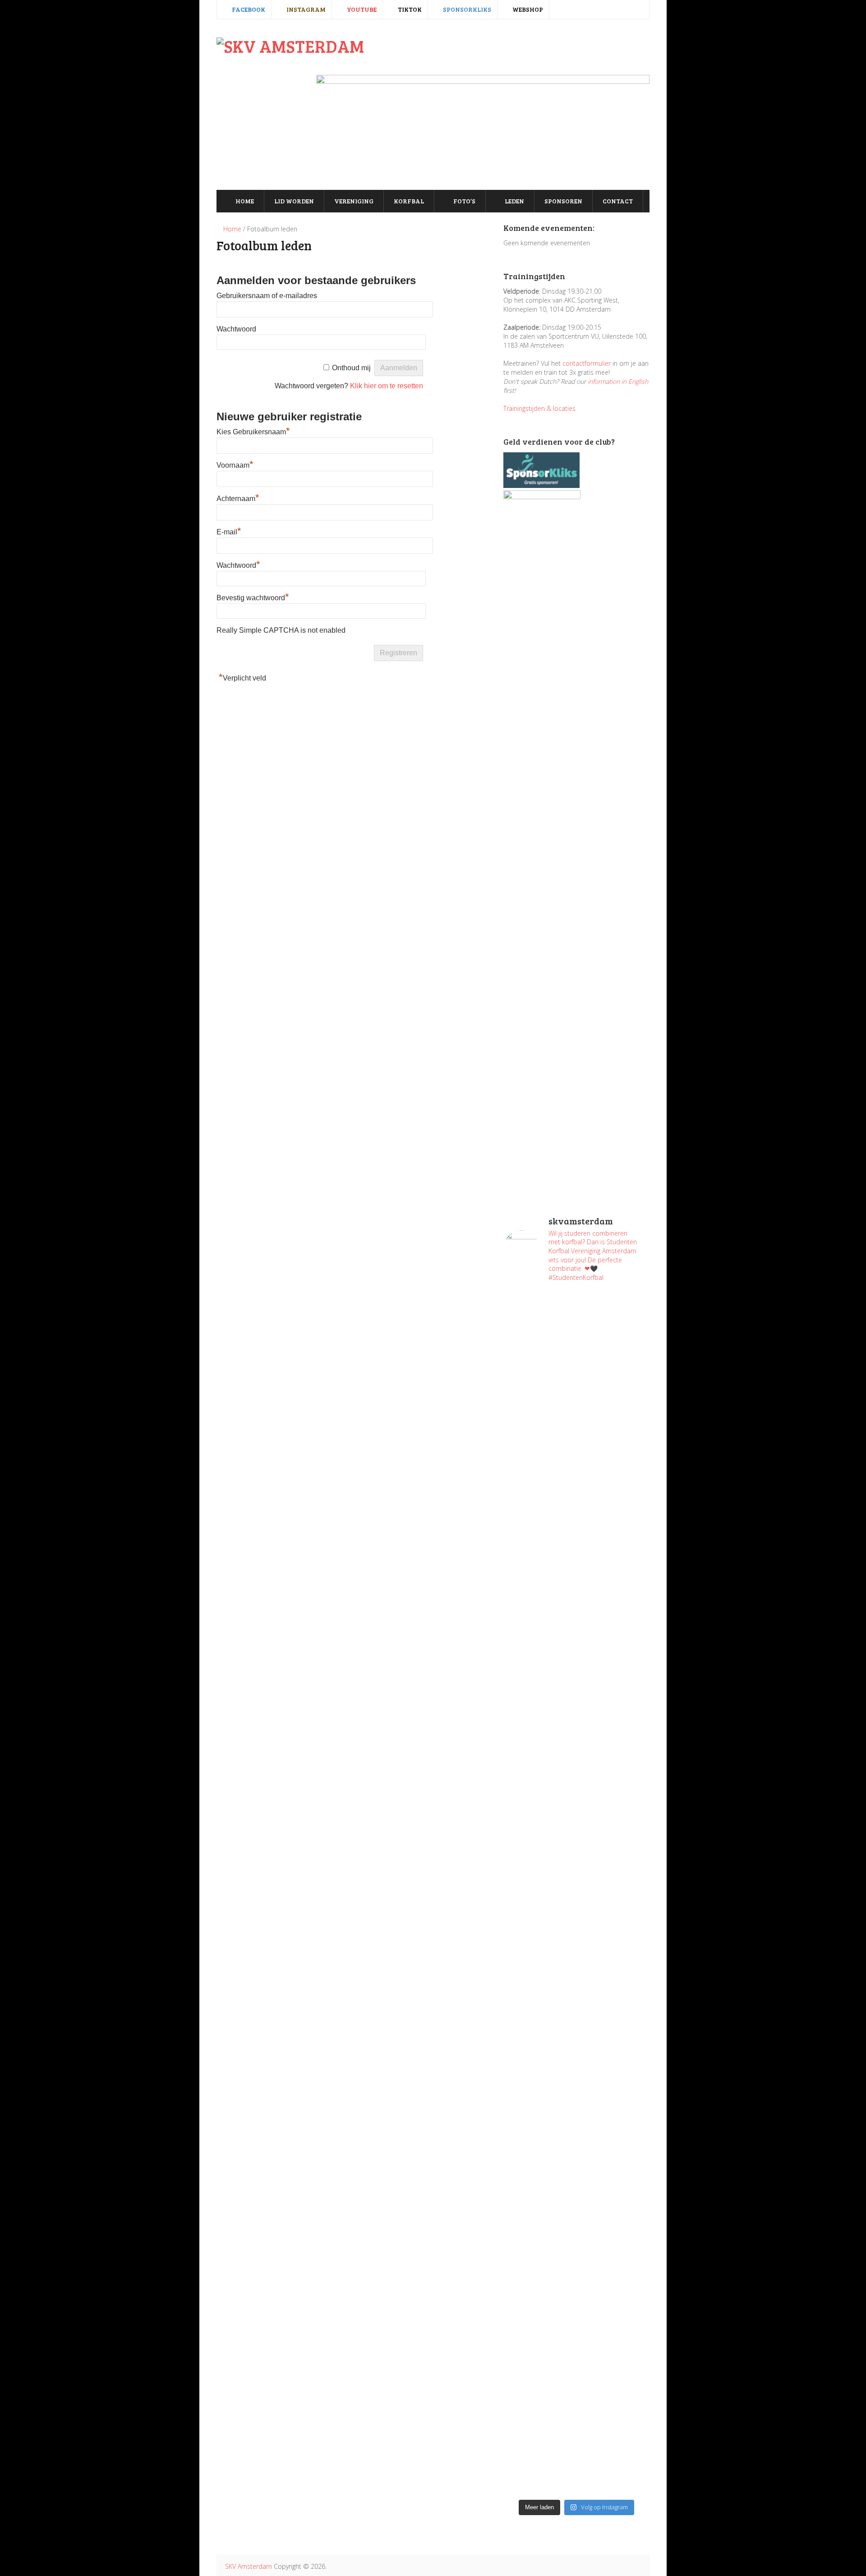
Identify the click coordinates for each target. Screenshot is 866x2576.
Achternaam (238, 499)
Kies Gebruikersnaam (253, 432)
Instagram (305, 9)
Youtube (361, 9)
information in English (618, 381)
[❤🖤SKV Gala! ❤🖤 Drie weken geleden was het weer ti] (614, 1712)
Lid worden (294, 201)
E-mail (229, 532)
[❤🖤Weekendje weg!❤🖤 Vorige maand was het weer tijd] (539, 2082)
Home (244, 201)
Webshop (527, 9)
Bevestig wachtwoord (253, 598)
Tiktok (409, 9)
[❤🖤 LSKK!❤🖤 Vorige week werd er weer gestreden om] (614, 2154)
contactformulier (587, 363)
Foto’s (464, 201)
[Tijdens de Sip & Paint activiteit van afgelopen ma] (539, 1847)
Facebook (248, 9)
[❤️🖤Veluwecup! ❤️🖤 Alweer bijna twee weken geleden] (614, 2397)
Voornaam (235, 465)
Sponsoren (563, 201)
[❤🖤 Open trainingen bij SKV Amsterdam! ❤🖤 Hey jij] (539, 1459)
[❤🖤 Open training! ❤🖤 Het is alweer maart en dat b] (614, 1901)
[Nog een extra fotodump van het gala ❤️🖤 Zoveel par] (539, 1653)
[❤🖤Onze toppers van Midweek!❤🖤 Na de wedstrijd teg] (539, 2343)
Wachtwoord (236, 329)
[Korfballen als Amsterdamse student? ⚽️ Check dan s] (614, 1333)
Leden (514, 201)
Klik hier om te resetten (387, 386)
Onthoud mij (351, 368)
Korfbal (409, 201)
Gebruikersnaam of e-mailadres (267, 296)
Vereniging (354, 201)
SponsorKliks (466, 9)
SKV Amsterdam (249, 2566)
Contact (618, 201)
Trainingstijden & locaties (539, 408)
